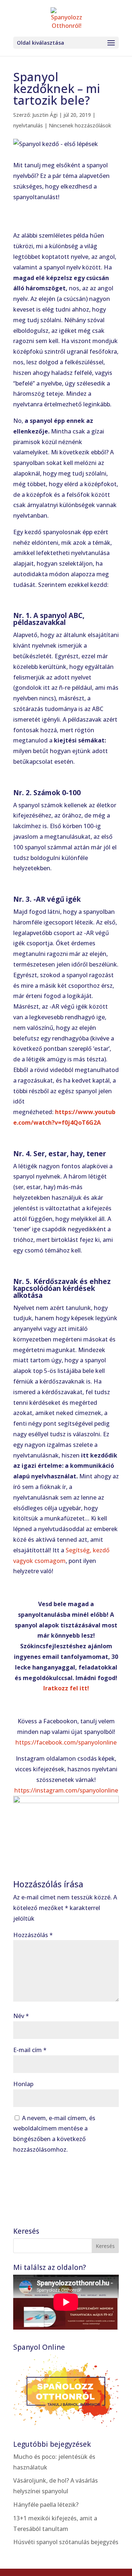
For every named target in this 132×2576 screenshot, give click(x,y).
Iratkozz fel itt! (66, 1688)
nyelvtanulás (28, 125)
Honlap (23, 2084)
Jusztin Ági (45, 115)
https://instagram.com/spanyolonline (66, 1790)
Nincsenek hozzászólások (80, 125)
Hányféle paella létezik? (46, 2505)
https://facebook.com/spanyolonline (66, 1742)
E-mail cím (30, 2050)
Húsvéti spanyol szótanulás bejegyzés (66, 2542)
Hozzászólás (33, 1935)
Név (21, 2016)
